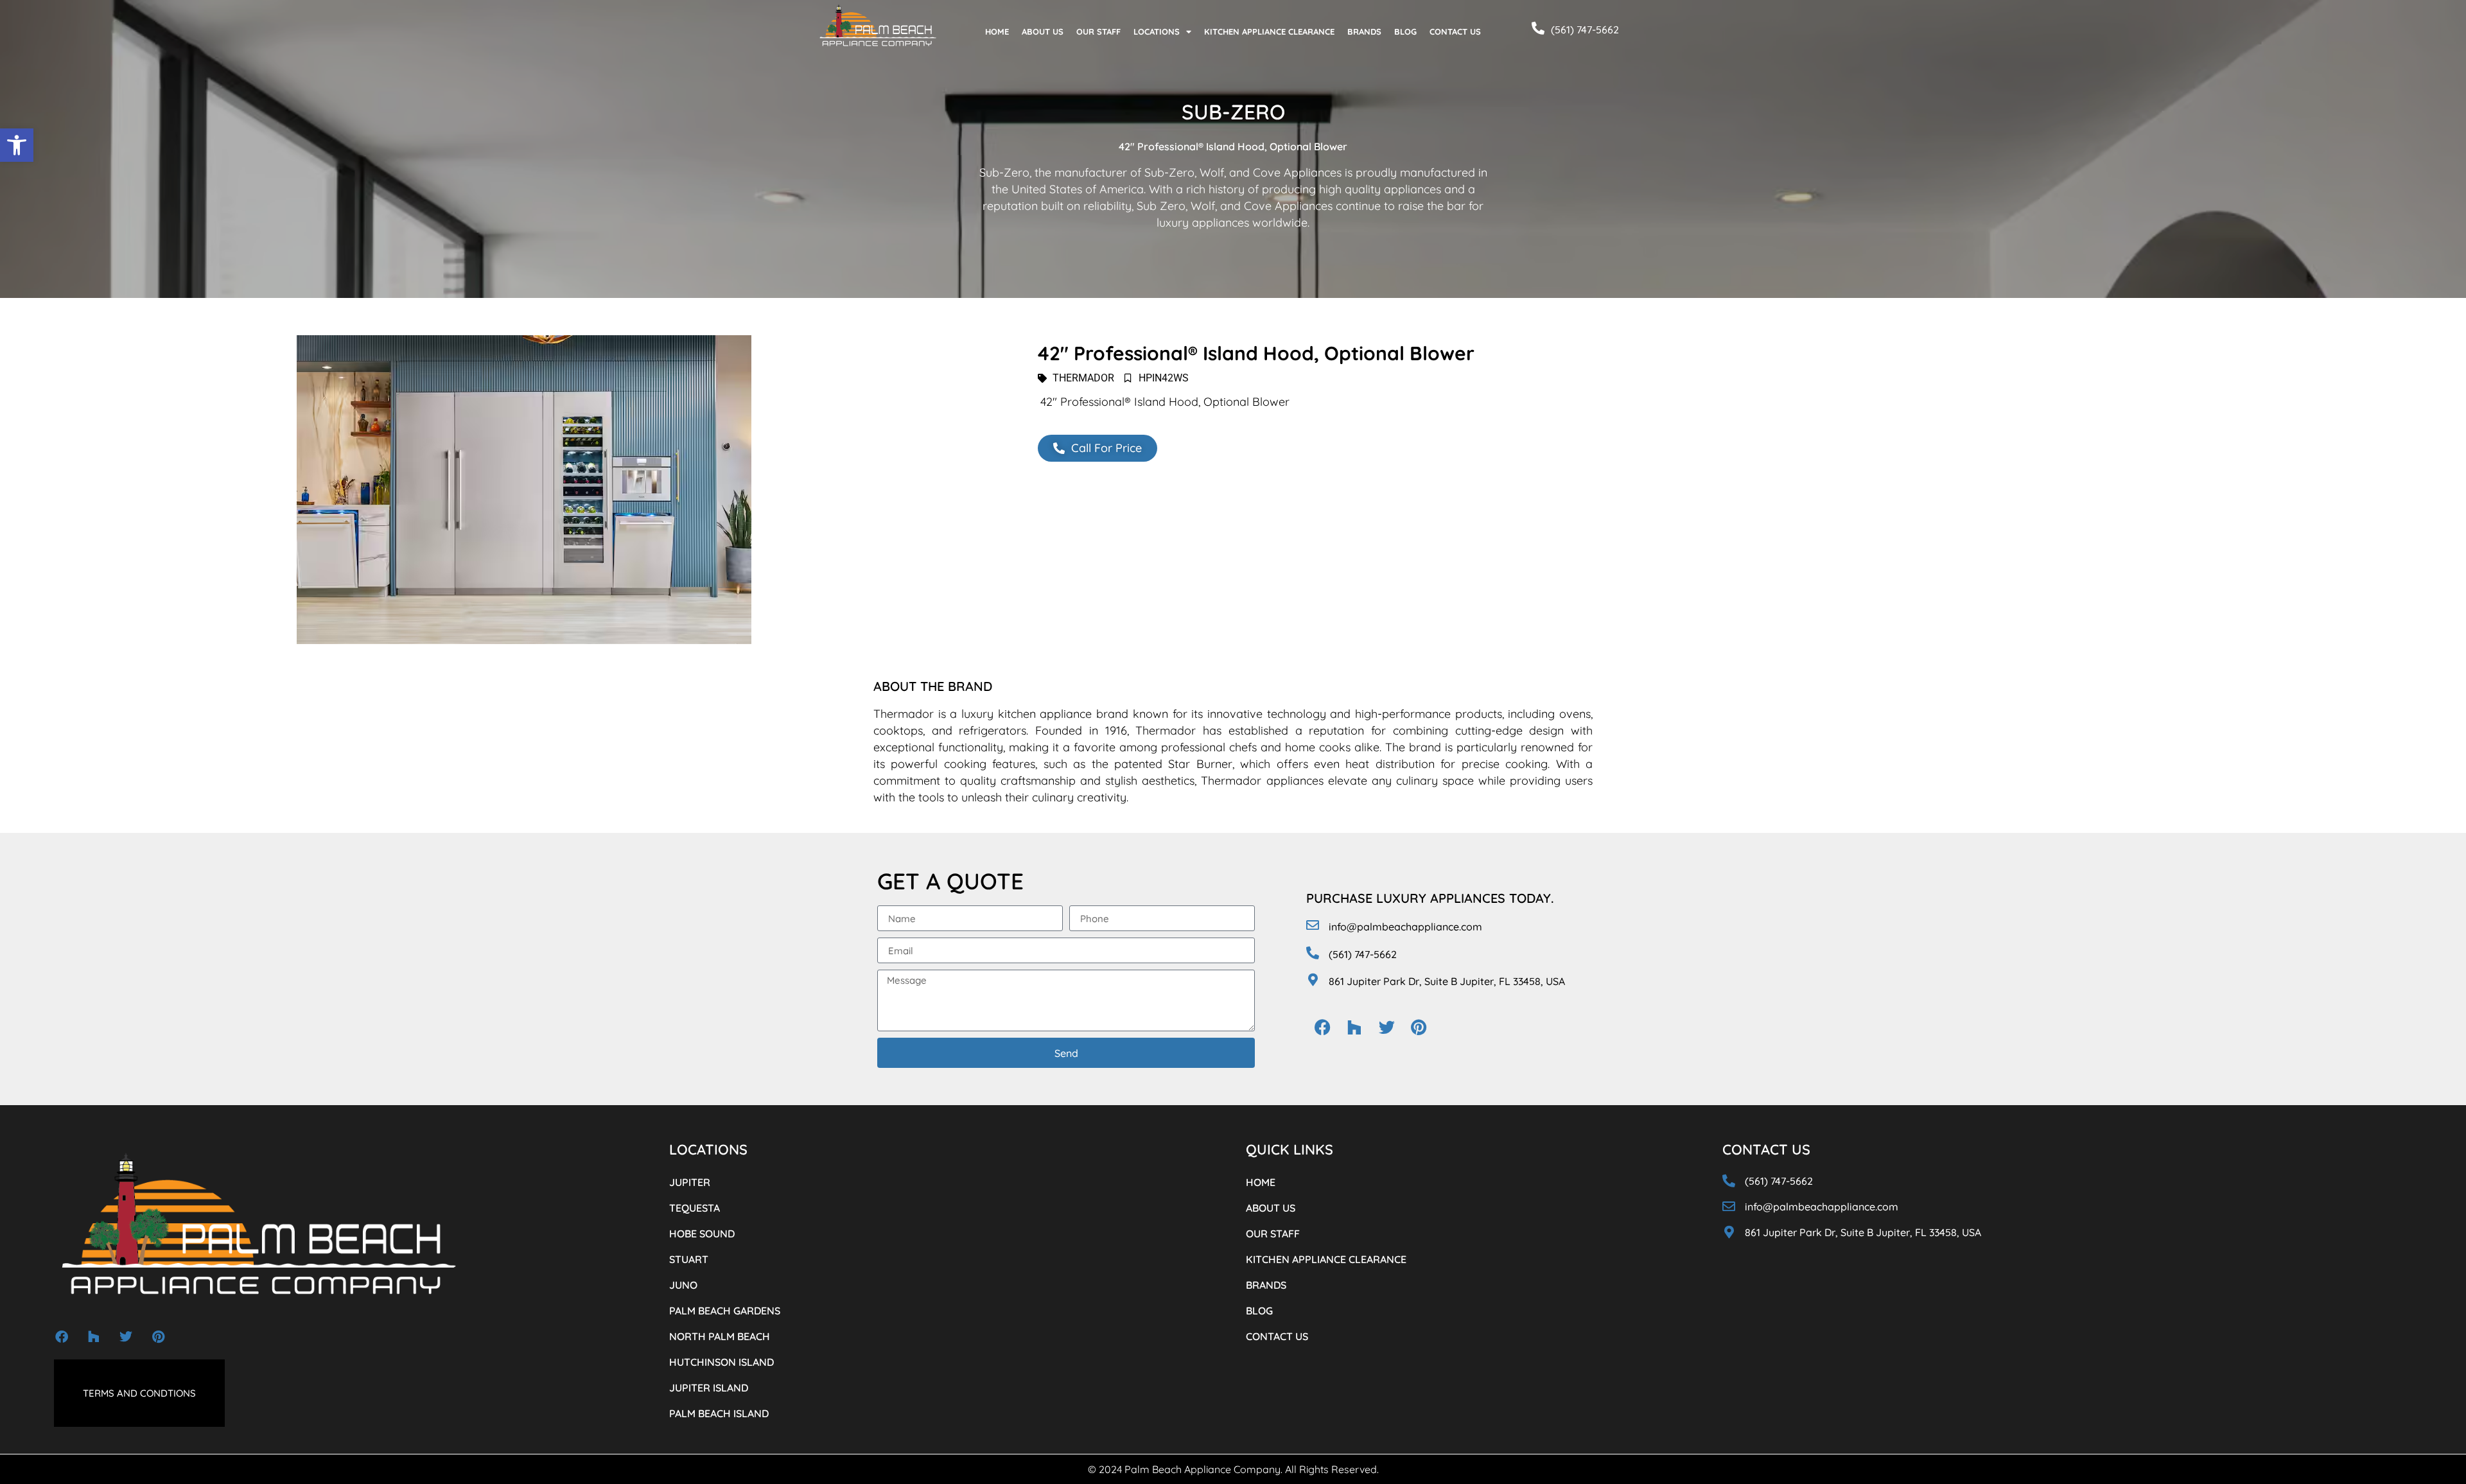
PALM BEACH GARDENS (725, 1311)
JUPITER (690, 1182)
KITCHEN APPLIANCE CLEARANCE (1269, 31)
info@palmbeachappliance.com (1405, 927)
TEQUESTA (695, 1208)
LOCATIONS (1157, 31)
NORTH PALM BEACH (720, 1336)
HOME (997, 31)
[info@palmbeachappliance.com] (1313, 925)
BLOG (1405, 31)
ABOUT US (1043, 31)
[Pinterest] (1419, 1027)
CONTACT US (1455, 31)
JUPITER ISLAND (709, 1388)
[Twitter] (1386, 1027)
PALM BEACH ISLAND (719, 1413)
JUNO (683, 1285)
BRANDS (1364, 31)
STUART (689, 1259)
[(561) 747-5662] (1538, 28)
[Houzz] (1354, 1027)
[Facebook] (1322, 1027)
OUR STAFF (1098, 31)
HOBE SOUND (702, 1234)
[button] (17, 145)
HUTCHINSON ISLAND (721, 1362)
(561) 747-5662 (1585, 30)
